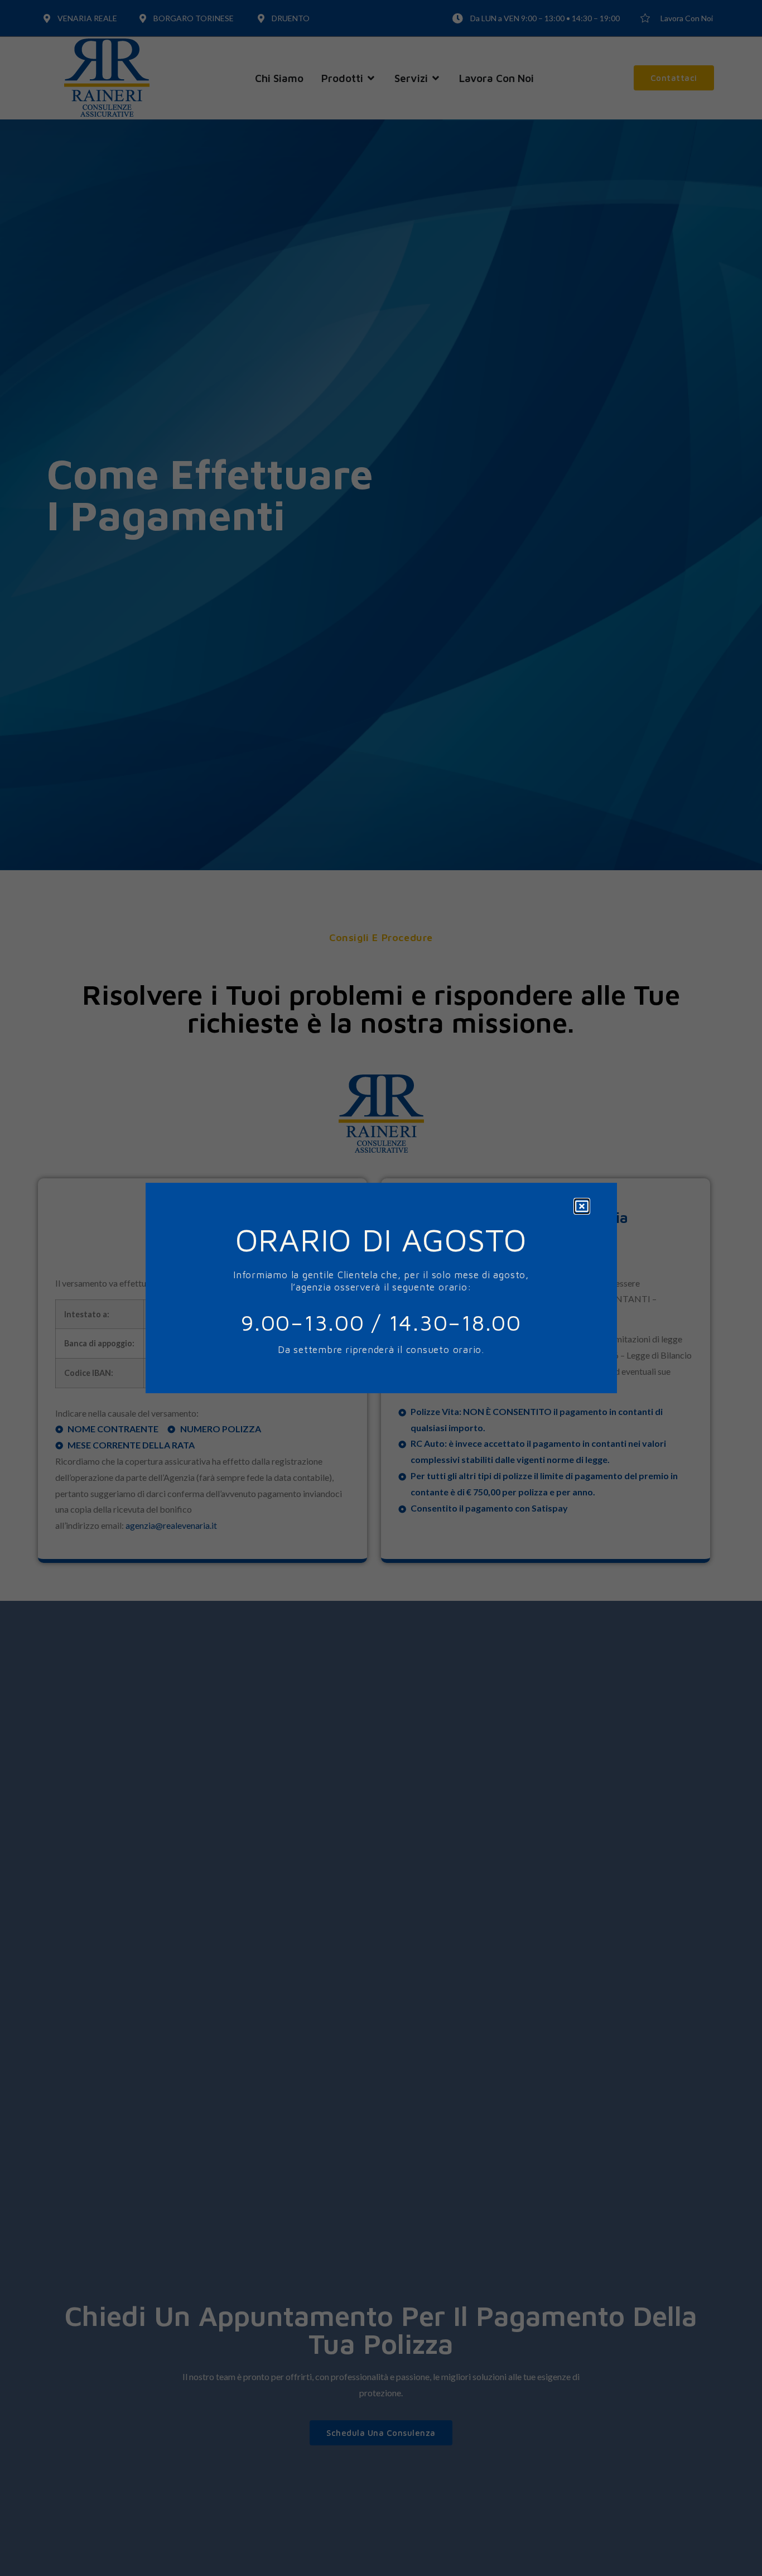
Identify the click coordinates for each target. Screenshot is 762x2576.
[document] (381, 1288)
